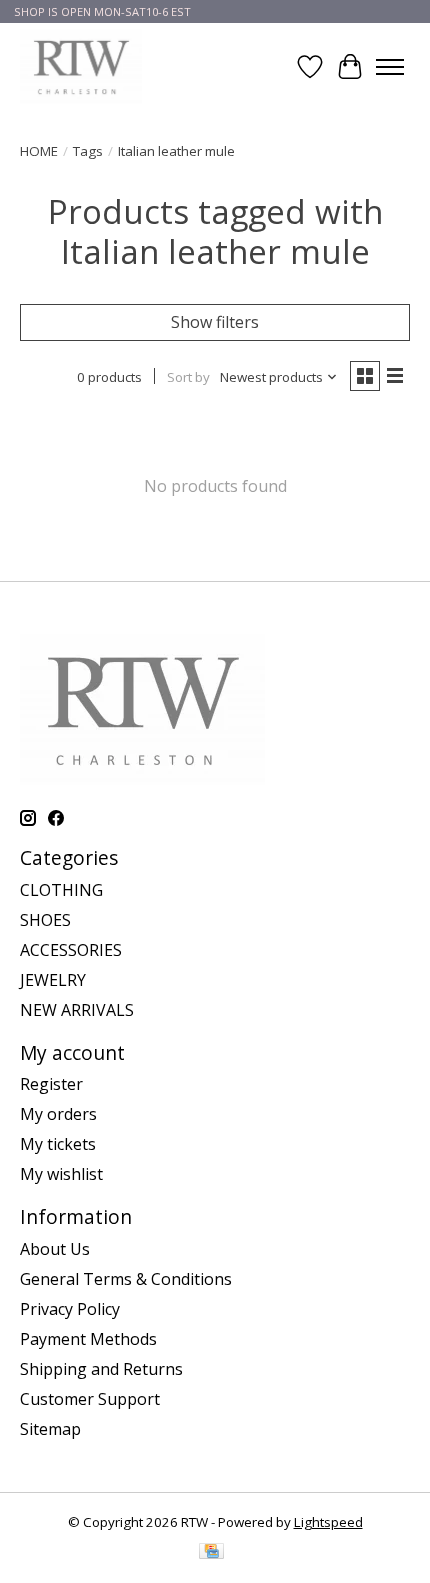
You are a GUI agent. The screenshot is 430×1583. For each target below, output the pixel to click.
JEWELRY (53, 980)
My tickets (58, 1144)
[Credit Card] (211, 1553)
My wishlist (61, 1174)
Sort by (188, 377)
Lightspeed (328, 1522)
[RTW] (81, 66)
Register (51, 1084)
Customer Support (90, 1399)
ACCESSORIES (71, 950)
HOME (39, 151)
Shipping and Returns (101, 1369)
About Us (55, 1249)
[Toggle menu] (390, 67)
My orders (58, 1114)
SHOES (45, 920)
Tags (88, 151)
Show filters (215, 322)
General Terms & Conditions (126, 1279)
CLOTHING (61, 890)
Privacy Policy (70, 1309)
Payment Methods (88, 1339)
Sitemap (50, 1429)
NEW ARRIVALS (77, 1010)
